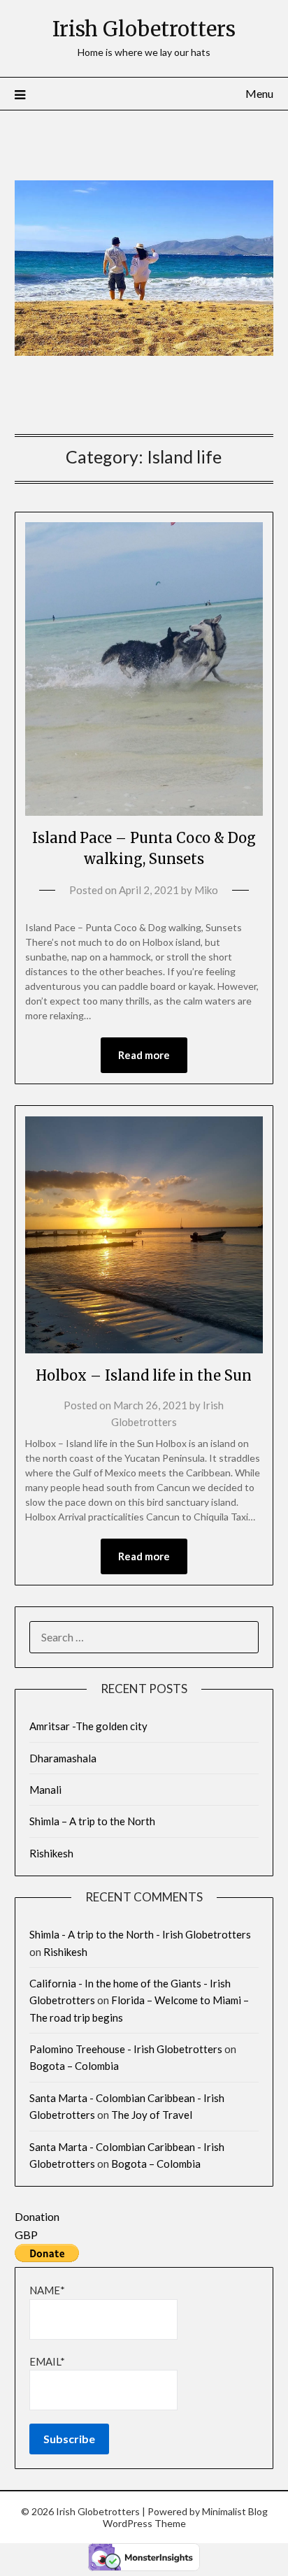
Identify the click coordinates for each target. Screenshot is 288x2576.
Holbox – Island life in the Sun (144, 1375)
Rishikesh (51, 1853)
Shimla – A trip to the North (92, 1821)
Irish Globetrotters (144, 29)
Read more (144, 1055)
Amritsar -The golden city (88, 1726)
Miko (206, 890)
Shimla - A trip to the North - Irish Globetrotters (140, 1934)
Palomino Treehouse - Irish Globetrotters (126, 2049)
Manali (45, 1790)
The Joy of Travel (152, 2115)
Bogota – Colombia (74, 2066)
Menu (259, 93)
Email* (47, 2361)
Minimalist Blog (235, 2511)
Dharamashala (63, 1758)
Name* (47, 2290)
